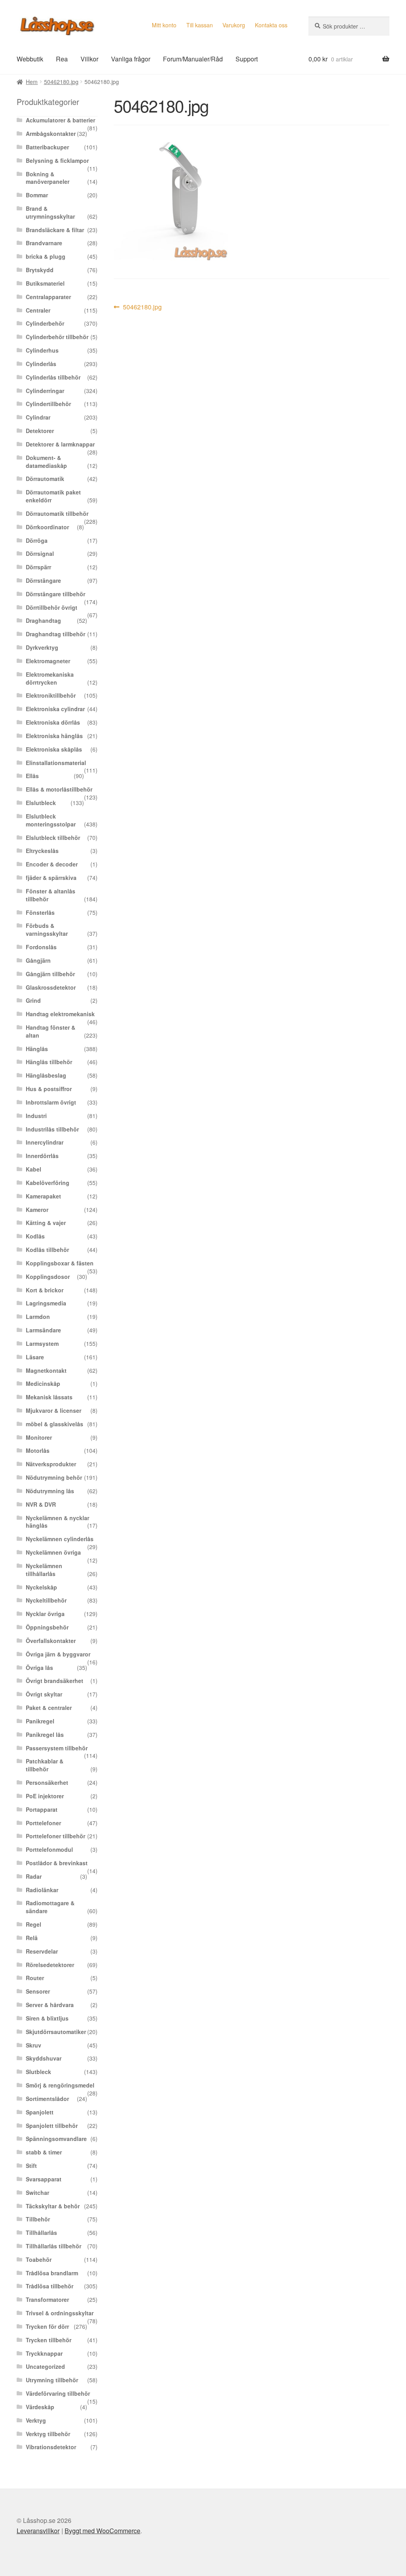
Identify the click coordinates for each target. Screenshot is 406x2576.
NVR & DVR (41, 1504)
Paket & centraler (49, 1708)
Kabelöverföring (48, 1183)
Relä (32, 1938)
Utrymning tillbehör (52, 2380)
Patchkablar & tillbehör (45, 1765)
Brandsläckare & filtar (55, 230)
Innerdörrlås (42, 1156)
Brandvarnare (44, 243)
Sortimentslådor (47, 2099)
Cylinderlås (41, 364)
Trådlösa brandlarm (52, 2273)
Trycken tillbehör (49, 2340)
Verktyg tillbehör (48, 2434)
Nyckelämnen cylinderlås (60, 1539)
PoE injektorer (45, 1796)
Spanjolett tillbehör (52, 2126)
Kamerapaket (43, 1196)
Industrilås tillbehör (52, 1129)
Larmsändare (43, 1330)
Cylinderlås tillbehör (53, 377)
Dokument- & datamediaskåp (46, 462)
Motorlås (38, 1450)
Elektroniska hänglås (54, 736)
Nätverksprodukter (51, 1464)
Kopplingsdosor (48, 1277)
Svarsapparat (44, 2179)
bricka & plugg (46, 256)
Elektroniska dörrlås (53, 722)
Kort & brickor (45, 1290)
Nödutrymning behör (54, 1477)
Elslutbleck (41, 803)
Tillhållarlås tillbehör (54, 2246)
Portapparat (42, 1809)
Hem (32, 82)
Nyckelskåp (41, 1587)
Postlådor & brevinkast (57, 1863)
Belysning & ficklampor (57, 160)
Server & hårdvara (50, 2005)
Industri (36, 1116)
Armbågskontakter (51, 134)
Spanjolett (40, 2112)
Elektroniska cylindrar (55, 709)
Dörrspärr (38, 567)
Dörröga (37, 540)
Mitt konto (164, 25)
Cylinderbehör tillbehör (57, 337)
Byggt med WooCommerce (102, 2531)
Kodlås (35, 1236)
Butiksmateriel (45, 283)
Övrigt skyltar (44, 1694)
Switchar (37, 2192)
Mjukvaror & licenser (54, 1410)
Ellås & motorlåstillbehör (59, 789)
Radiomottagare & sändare (50, 1907)
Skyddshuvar (44, 2058)
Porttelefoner (43, 1823)
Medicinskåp (43, 1383)
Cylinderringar (45, 391)
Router (35, 1978)
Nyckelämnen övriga (53, 1552)
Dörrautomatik (45, 479)
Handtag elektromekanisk (60, 1014)
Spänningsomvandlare (56, 2139)
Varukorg (234, 25)
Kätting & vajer (46, 1223)
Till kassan (200, 25)
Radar (34, 1876)
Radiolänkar (42, 1890)
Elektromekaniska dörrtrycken (50, 678)
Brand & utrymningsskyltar (50, 212)
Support (247, 59)
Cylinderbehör (45, 323)
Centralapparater (48, 297)
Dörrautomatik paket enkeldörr (53, 496)
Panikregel (40, 1721)
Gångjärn (38, 960)
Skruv (34, 2045)
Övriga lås (39, 1668)
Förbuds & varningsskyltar (47, 929)
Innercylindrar (45, 1142)
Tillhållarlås (41, 2233)
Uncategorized (45, 2366)
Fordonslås (41, 947)
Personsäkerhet (47, 1782)
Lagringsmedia (46, 1303)
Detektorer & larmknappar (60, 444)
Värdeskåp (40, 2407)
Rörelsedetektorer (50, 1965)
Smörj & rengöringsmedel (60, 2085)
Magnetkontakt (46, 1370)
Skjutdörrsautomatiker (56, 2032)
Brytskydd (40, 270)
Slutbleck (38, 2072)
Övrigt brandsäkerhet (55, 1681)
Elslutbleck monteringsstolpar (51, 820)
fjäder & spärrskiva (51, 878)
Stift (31, 2166)
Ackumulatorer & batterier (60, 120)
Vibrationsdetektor (51, 2447)
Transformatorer (47, 2299)
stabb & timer (44, 2152)
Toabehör (39, 2259)
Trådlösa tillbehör (50, 2286)
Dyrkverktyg (42, 647)
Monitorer (39, 1437)
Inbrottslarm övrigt (51, 1102)
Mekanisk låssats (49, 1397)
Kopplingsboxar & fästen (60, 1263)
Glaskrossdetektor (51, 987)
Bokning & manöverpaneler (48, 178)
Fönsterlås (40, 912)
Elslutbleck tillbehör (53, 838)
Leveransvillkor (38, 2531)
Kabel (34, 1169)
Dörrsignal (40, 553)
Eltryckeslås (42, 851)
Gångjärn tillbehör (50, 974)
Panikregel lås (45, 1735)
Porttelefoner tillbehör (56, 1836)
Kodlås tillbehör (47, 1250)
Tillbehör (38, 2219)
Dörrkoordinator (47, 527)
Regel (34, 1924)
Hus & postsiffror (49, 1089)
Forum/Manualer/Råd (193, 59)
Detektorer (40, 431)
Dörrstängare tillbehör (56, 594)
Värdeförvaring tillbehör (58, 2393)
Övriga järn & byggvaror (58, 1654)
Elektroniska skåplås (54, 749)
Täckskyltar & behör (53, 2206)
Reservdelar (42, 1951)
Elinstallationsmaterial (56, 763)
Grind (33, 1000)
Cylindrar (38, 417)
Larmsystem (42, 1343)
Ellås (32, 776)
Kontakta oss (271, 25)
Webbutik (30, 59)
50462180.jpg (61, 82)
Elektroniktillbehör (51, 695)
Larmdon (38, 1317)
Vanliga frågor (131, 59)
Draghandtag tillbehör (56, 634)
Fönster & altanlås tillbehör (51, 895)
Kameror (37, 1210)
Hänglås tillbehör (49, 1062)
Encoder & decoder (52, 864)
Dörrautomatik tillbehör (57, 513)
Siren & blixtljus (47, 2018)
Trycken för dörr (47, 2326)
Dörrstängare (43, 580)
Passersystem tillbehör (57, 1748)
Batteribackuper (47, 147)
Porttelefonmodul (49, 1849)
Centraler (38, 310)
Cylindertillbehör (48, 404)
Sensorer (38, 1991)
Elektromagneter (48, 661)
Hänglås (37, 1049)
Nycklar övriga (45, 1614)
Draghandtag (43, 620)
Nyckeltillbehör (46, 1600)
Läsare (35, 1357)
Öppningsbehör (47, 1627)
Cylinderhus (42, 350)
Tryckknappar (44, 2353)
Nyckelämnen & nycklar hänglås (57, 1522)
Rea (62, 59)
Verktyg (36, 2420)
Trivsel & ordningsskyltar (60, 2313)
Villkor (89, 59)
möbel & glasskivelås (55, 1424)
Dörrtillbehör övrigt (52, 607)
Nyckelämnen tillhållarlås (44, 1570)
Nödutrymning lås (50, 1491)
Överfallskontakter (51, 1641)
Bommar (37, 195)
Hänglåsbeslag (46, 1075)
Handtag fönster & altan (51, 1031)
